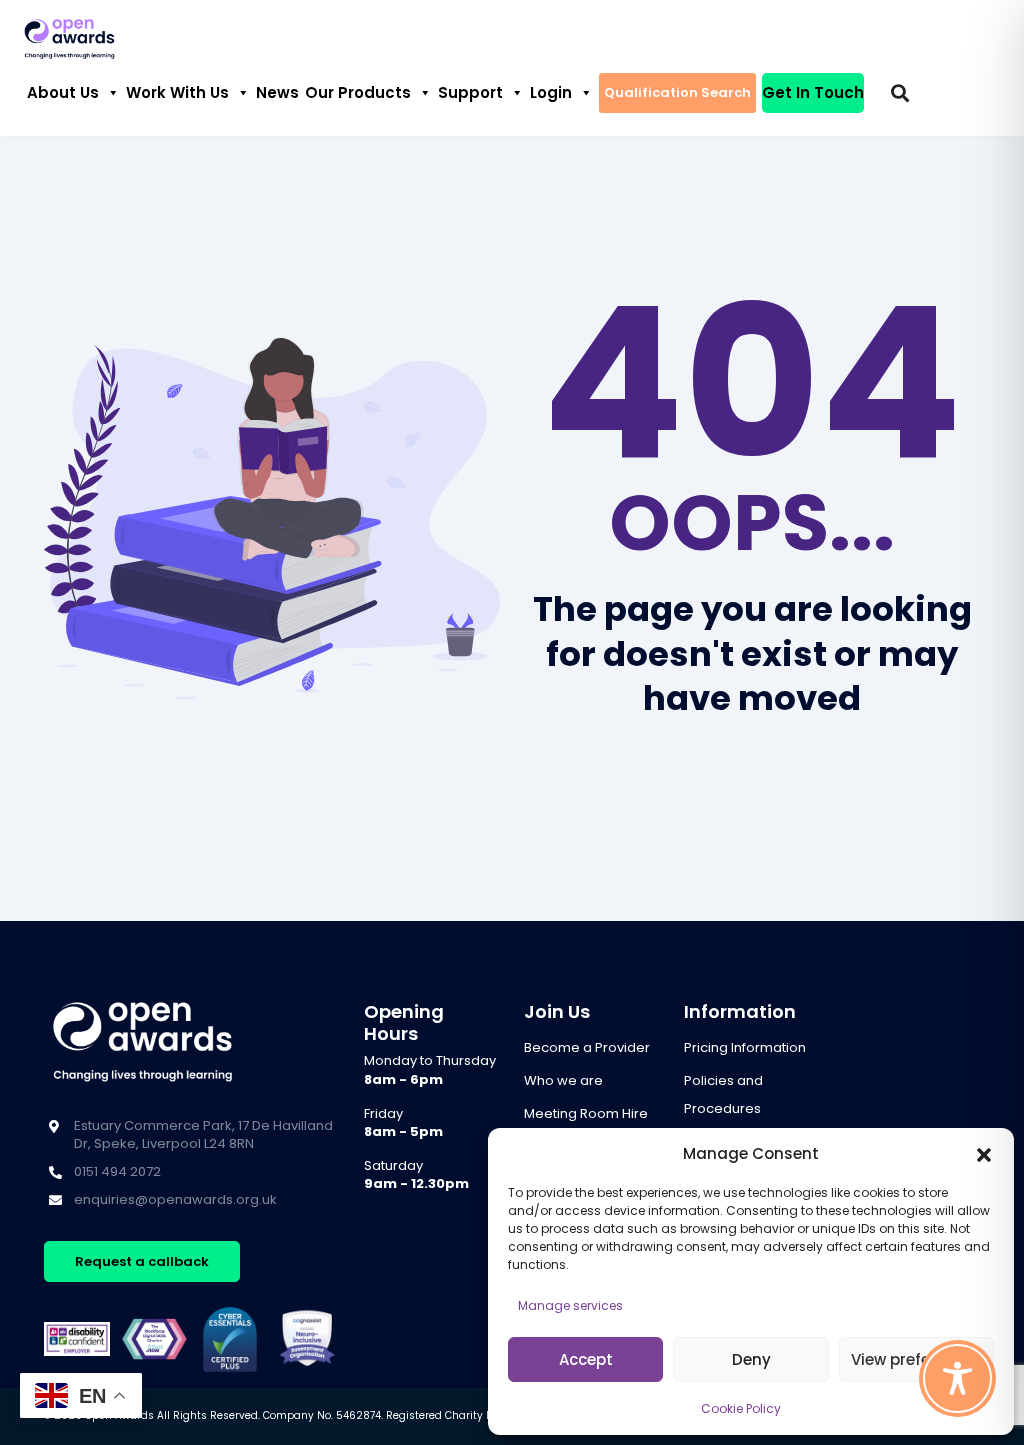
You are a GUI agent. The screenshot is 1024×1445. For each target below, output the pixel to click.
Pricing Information (745, 1047)
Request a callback (142, 1261)
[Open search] (900, 93)
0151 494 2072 (117, 1171)
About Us (63, 92)
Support (470, 92)
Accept (586, 1359)
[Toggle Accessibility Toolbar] (957, 1378)
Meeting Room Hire (586, 1113)
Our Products (358, 92)
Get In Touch (813, 92)
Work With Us (177, 92)
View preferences (916, 1359)
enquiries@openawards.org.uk (175, 1199)
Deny (751, 1359)
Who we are (563, 1080)
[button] (984, 1154)
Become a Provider (587, 1047)
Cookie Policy (741, 1408)
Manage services (570, 1305)
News (277, 92)
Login (551, 92)
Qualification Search (677, 92)
